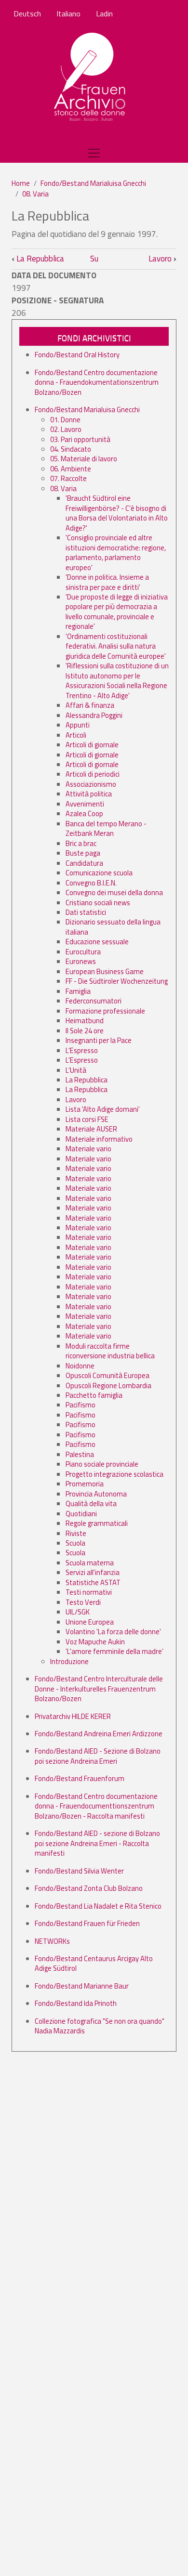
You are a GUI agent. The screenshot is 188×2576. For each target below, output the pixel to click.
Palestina (80, 1454)
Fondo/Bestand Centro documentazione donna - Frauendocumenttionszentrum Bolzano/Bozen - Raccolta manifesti (96, 1806)
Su (94, 259)
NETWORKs (52, 1941)
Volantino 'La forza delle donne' (113, 1632)
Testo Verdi (83, 1602)
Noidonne (80, 1366)
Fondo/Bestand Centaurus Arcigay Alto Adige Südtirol (94, 1963)
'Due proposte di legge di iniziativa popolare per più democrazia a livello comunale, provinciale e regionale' (117, 611)
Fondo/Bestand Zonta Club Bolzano (89, 1888)
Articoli (76, 735)
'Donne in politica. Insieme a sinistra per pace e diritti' (107, 582)
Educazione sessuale (97, 942)
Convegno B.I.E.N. (91, 883)
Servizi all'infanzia (93, 1572)
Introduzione (69, 1661)
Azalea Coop (84, 813)
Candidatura (84, 863)
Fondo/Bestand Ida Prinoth (76, 2003)
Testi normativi (89, 1592)
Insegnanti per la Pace (99, 1040)
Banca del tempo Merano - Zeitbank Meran (106, 828)
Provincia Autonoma (96, 1494)
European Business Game (105, 971)
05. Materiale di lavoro (84, 459)
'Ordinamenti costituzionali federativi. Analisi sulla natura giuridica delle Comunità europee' (116, 646)
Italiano (68, 13)
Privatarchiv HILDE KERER (73, 1716)
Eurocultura (83, 952)
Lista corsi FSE (87, 1119)
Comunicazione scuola (99, 873)
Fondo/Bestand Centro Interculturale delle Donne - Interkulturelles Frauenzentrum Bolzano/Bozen (99, 1689)
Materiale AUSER (91, 1129)
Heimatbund (85, 1021)
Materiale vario (88, 1149)
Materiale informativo (99, 1139)
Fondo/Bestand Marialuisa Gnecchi (93, 183)
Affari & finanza (90, 705)
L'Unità (76, 1070)
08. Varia (35, 194)
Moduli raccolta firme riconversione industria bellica (110, 1351)
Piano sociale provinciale (102, 1464)
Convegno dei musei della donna (114, 892)
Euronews (81, 961)
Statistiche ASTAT (93, 1582)
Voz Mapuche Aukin (95, 1642)
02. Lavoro (66, 429)
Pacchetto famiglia (94, 1395)
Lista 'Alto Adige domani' (103, 1109)
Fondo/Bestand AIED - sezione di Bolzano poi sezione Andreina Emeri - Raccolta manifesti (97, 1843)
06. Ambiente (71, 469)
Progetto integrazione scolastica (114, 1474)
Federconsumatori (94, 1001)
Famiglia (78, 991)
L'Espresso (82, 1050)
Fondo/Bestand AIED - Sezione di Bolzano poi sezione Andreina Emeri (98, 1756)
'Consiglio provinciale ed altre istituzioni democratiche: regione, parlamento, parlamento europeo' (116, 552)
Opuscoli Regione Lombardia (108, 1386)
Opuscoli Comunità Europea (107, 1375)
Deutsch (27, 13)
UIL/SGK (78, 1612)
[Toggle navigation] (94, 153)
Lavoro (162, 259)
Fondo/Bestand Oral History (77, 355)
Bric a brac (81, 843)
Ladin (104, 13)
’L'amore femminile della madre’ (114, 1651)
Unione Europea (90, 1622)
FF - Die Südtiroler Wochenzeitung (117, 981)
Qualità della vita (91, 1503)
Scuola (75, 1543)
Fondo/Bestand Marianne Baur (82, 1986)
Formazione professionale (105, 1011)
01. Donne (65, 420)
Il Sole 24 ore (85, 1031)
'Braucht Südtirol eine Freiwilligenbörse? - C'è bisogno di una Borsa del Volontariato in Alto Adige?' (117, 513)
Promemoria (85, 1484)
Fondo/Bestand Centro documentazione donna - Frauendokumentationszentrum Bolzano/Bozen (97, 382)
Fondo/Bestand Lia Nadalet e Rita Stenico (98, 1906)
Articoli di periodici (93, 774)
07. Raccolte (68, 478)
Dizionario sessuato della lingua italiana (113, 927)
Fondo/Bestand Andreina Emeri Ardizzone (99, 1734)
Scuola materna (90, 1563)
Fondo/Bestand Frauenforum (80, 1778)
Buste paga (83, 853)
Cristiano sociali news (98, 903)
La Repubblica (38, 259)
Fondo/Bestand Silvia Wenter (79, 1871)
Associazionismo (91, 784)
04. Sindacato (71, 449)
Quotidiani (81, 1514)
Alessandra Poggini (94, 715)
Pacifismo (81, 1405)
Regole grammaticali (97, 1523)
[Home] (90, 78)
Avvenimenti (85, 804)
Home (21, 183)
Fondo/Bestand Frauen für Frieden (87, 1923)
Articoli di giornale (92, 745)
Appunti (78, 725)
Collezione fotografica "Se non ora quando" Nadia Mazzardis (100, 2026)
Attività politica (89, 794)
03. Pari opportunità (80, 439)
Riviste (76, 1533)
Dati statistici (86, 912)
